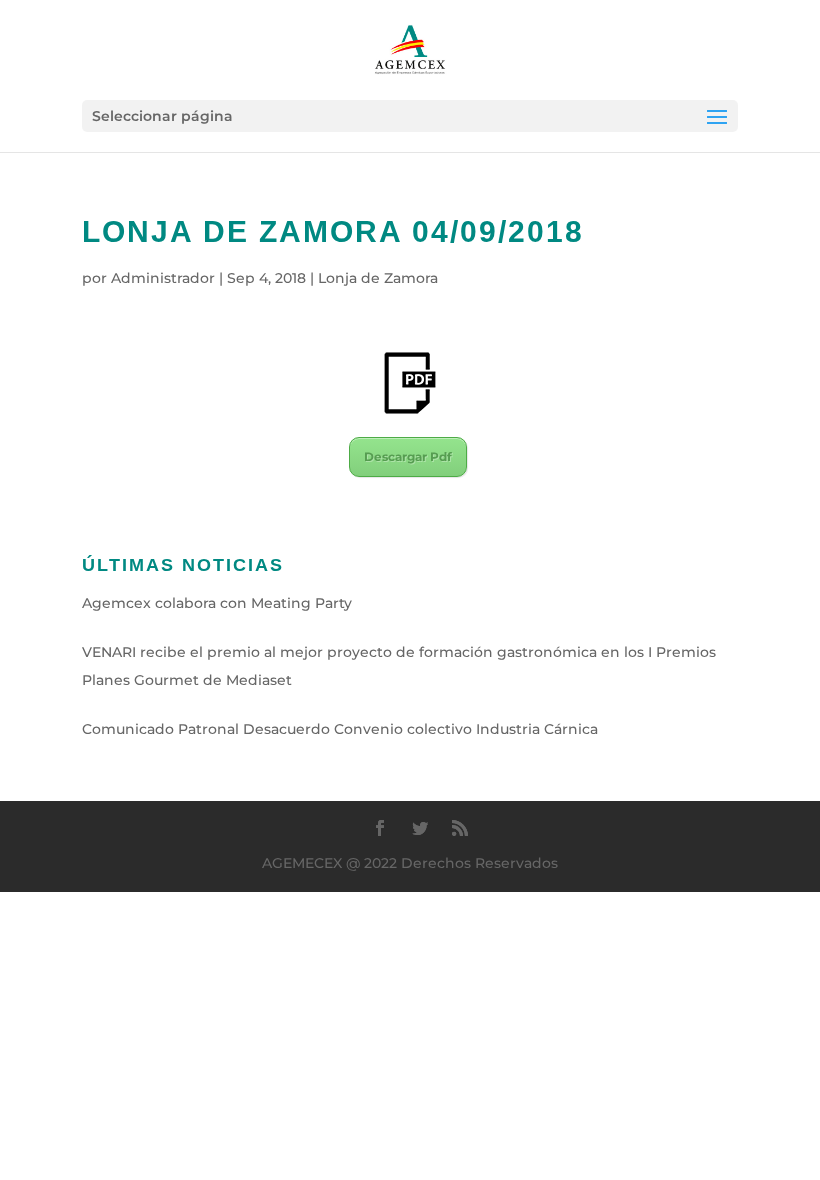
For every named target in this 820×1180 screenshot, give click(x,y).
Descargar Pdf (408, 456)
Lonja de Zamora (378, 278)
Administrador (163, 278)
